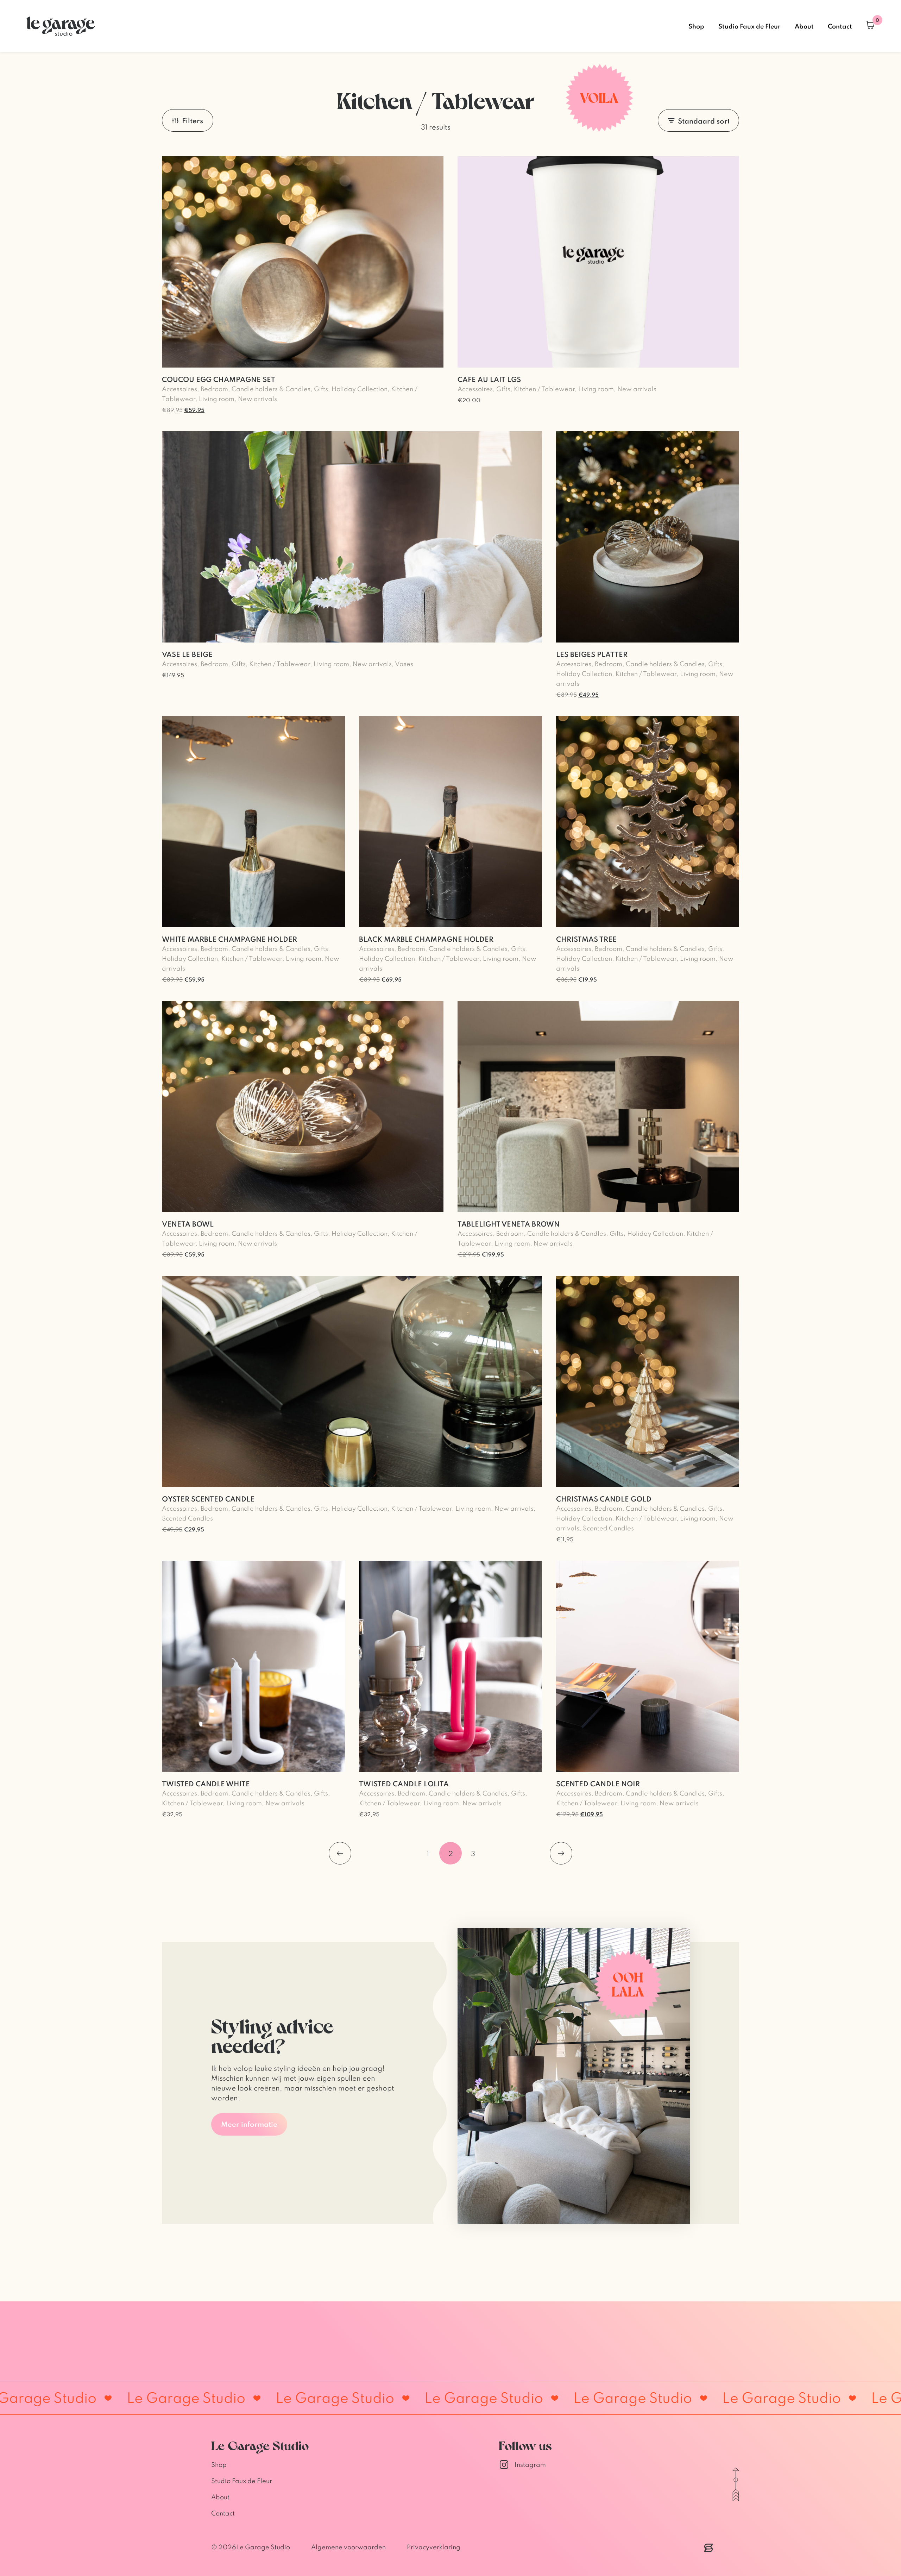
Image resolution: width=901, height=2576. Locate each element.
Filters (193, 120)
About (804, 26)
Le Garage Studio (263, 2547)
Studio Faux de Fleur (749, 26)
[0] (870, 26)
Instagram (530, 2465)
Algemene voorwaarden (348, 2547)
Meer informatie (249, 2124)
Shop (696, 26)
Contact (840, 26)
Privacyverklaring (434, 2547)
